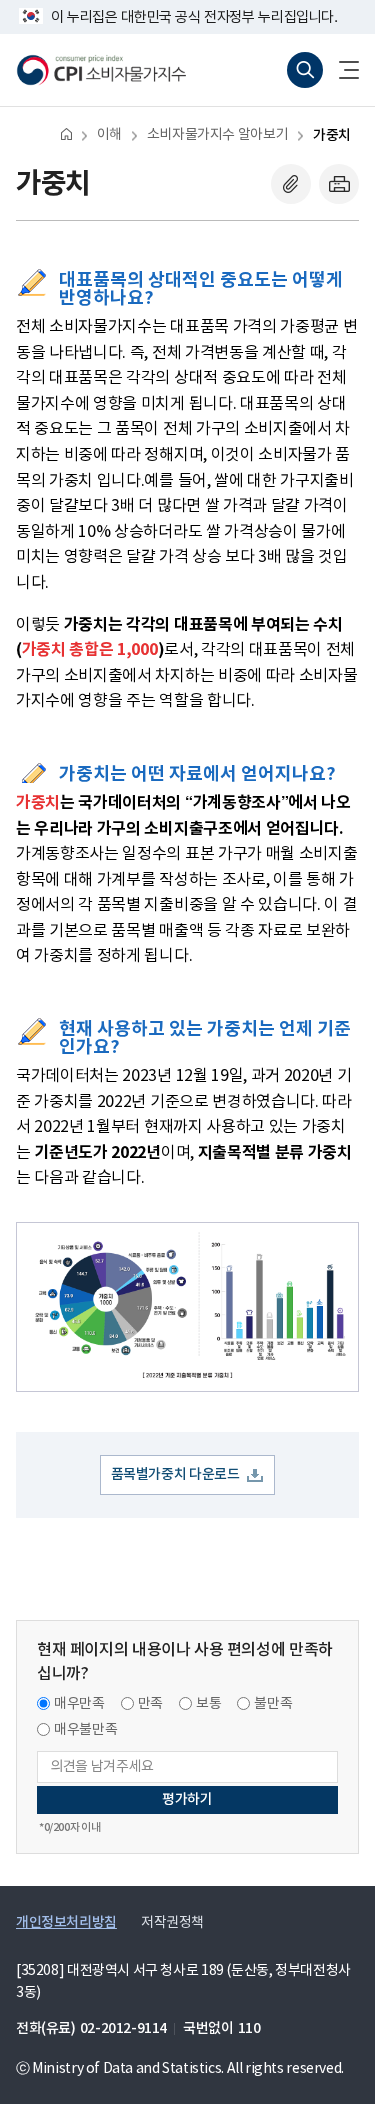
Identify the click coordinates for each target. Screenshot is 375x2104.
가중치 (332, 135)
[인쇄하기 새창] (339, 184)
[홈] (66, 133)
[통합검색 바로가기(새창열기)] (305, 70)
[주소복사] (291, 184)
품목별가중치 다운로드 (175, 1474)
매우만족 (79, 1704)
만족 (150, 1704)
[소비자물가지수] (101, 70)
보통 (208, 1704)
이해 (109, 135)
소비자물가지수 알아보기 (217, 135)
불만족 (273, 1704)
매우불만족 (85, 1730)
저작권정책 (172, 1923)
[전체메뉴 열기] (341, 70)
